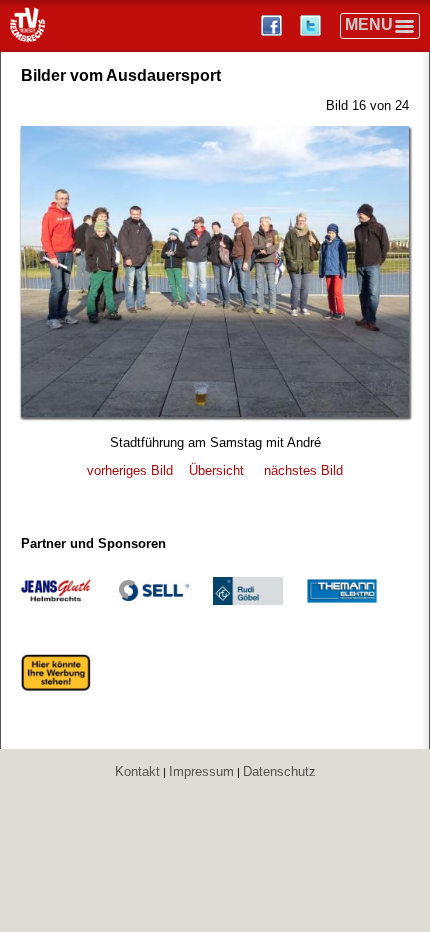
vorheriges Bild (130, 470)
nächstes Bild (303, 470)
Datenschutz (279, 771)
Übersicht (216, 470)
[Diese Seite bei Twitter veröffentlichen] (312, 25)
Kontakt (137, 771)
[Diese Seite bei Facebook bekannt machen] (273, 25)
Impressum (201, 771)
